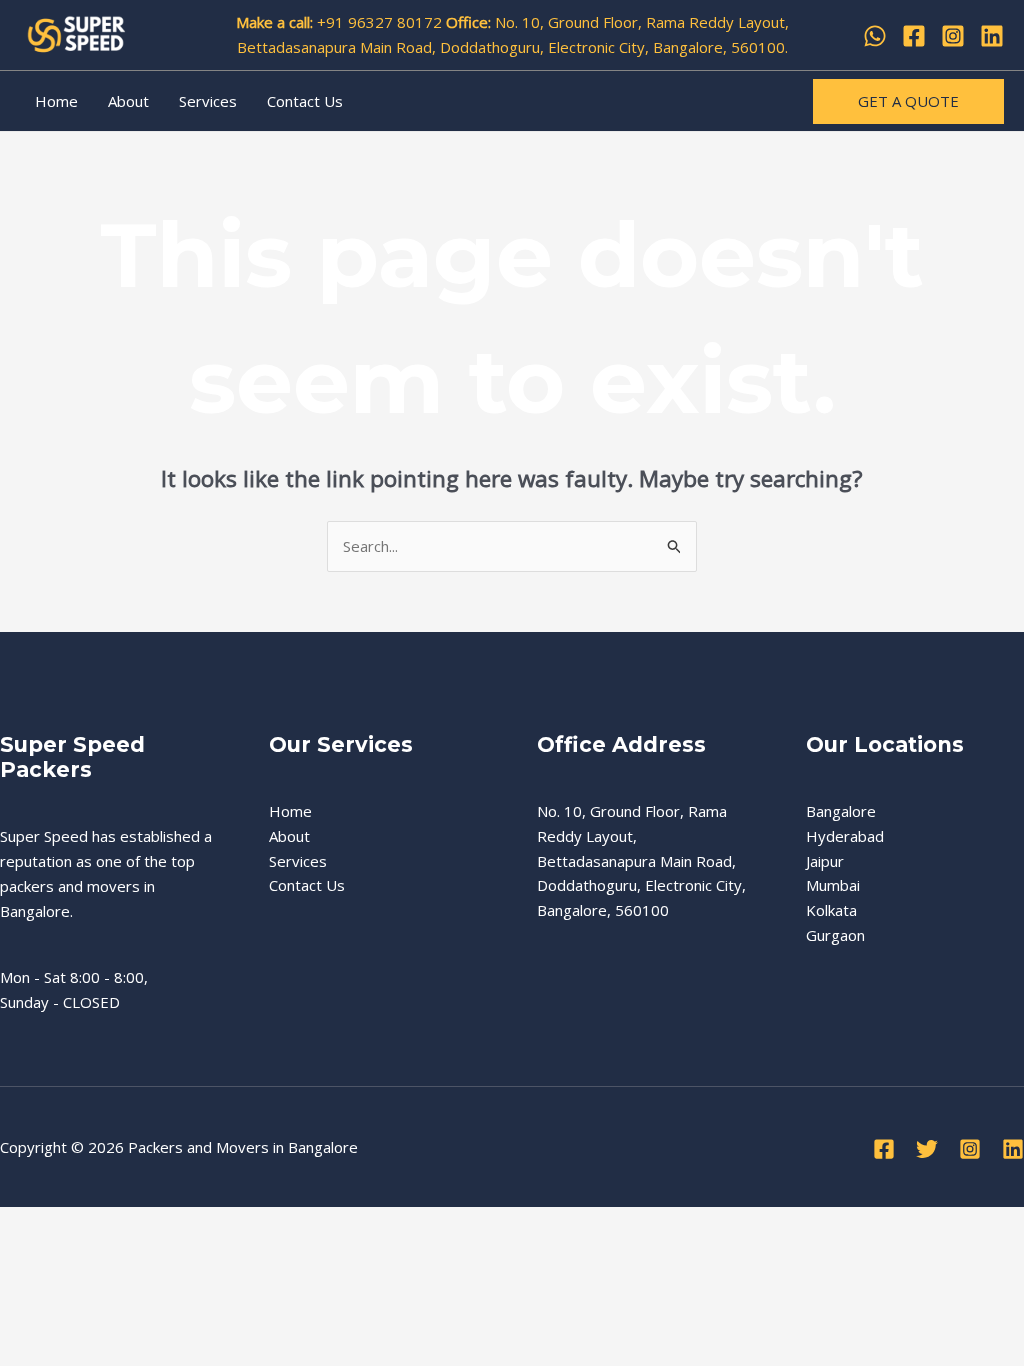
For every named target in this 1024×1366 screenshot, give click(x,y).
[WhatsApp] (875, 36)
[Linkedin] (992, 36)
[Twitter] (927, 1149)
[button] (908, 101)
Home (56, 101)
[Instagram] (953, 36)
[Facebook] (914, 36)
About (128, 101)
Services (208, 101)
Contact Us (305, 101)
